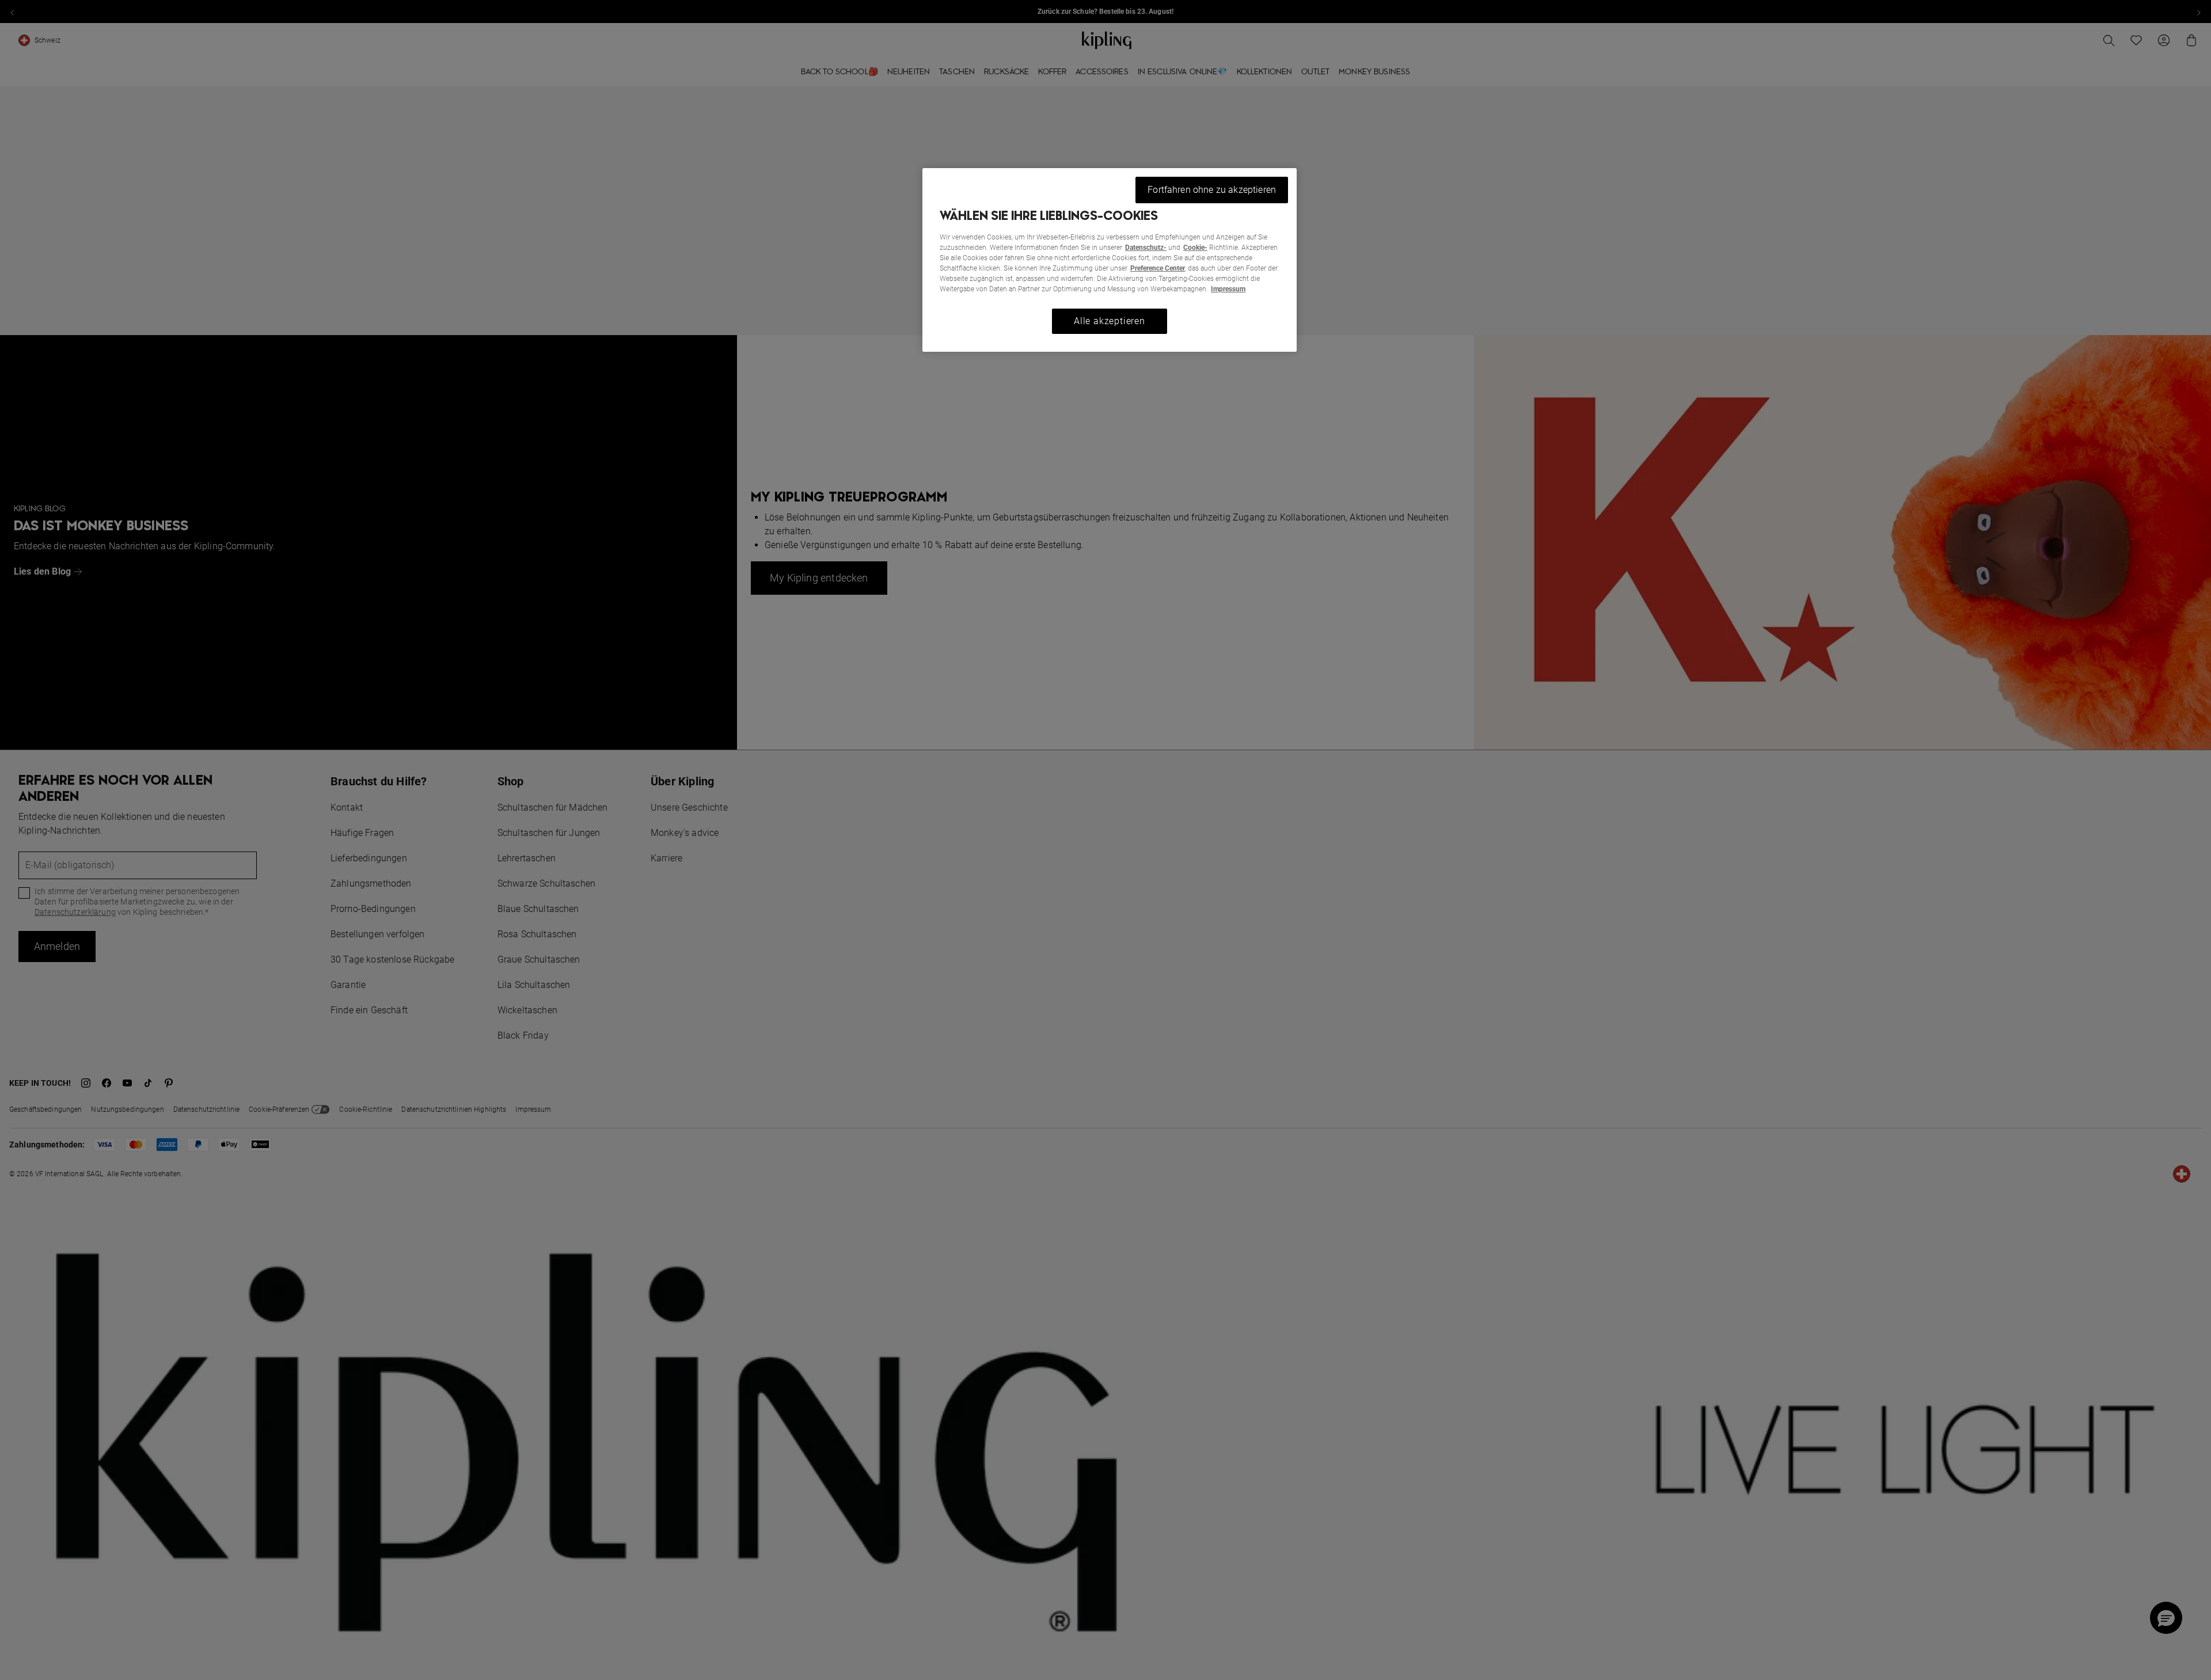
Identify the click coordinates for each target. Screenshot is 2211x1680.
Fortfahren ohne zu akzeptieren (1212, 190)
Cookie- (1195, 248)
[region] (1110, 260)
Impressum (1228, 289)
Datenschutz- (1146, 248)
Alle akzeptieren (1110, 321)
